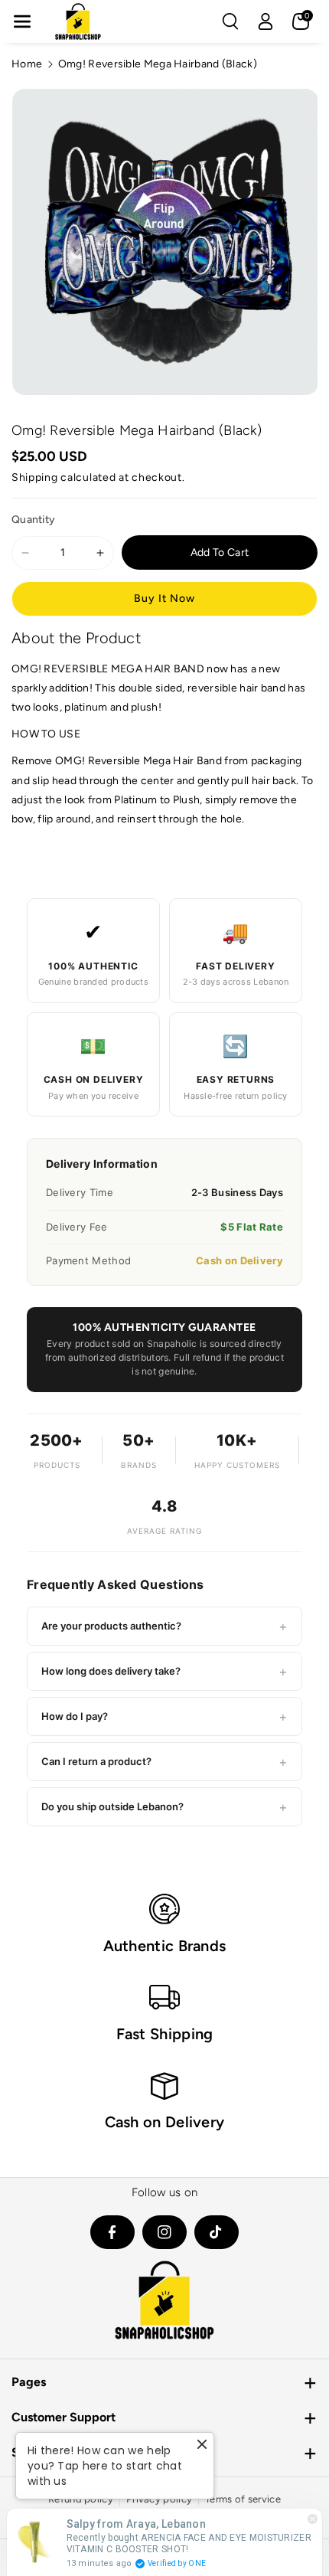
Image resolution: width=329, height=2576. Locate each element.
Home (27, 64)
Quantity (33, 520)
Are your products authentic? (164, 1626)
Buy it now (164, 598)
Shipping (35, 477)
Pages (29, 2382)
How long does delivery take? (164, 1671)
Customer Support (64, 2417)
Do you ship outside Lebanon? (164, 1807)
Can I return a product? (164, 1762)
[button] (22, 21)
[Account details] (265, 21)
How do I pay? (164, 1716)
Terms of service (243, 2499)
